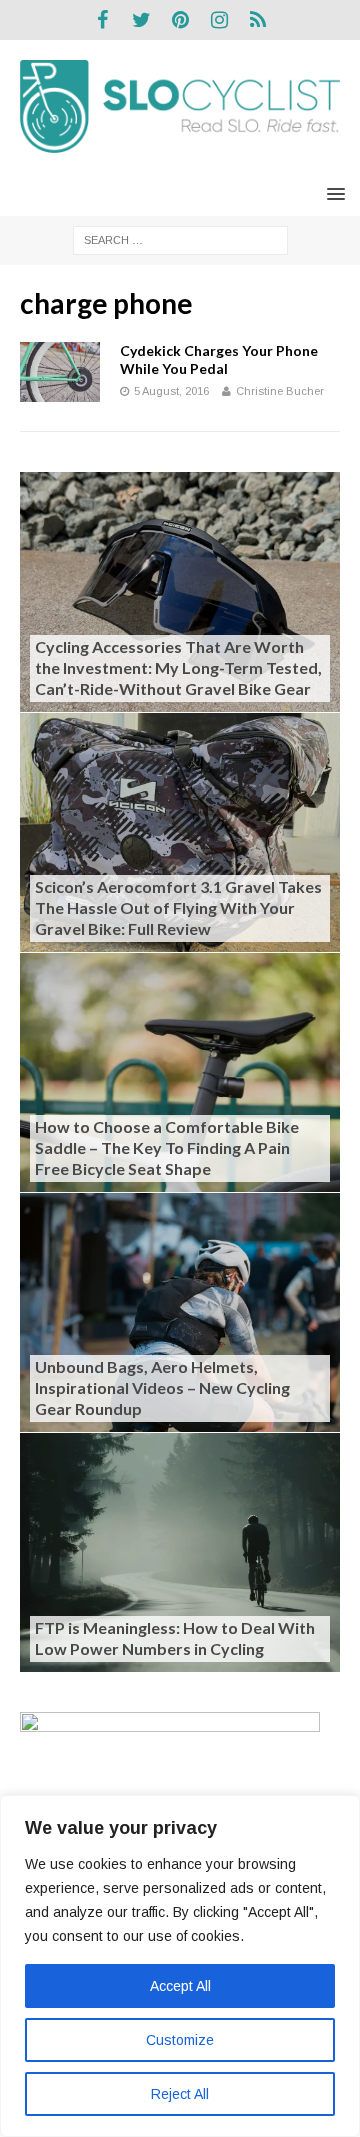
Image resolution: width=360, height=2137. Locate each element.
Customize (180, 2040)
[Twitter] (141, 20)
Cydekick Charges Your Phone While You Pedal (219, 359)
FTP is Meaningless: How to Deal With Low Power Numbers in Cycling (175, 1638)
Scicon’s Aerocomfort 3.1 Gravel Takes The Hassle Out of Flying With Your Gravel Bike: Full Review (178, 907)
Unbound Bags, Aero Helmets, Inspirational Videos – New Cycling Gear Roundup (162, 1387)
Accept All (180, 1986)
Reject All (180, 2094)
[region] (180, 1966)
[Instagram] (219, 20)
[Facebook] (102, 20)
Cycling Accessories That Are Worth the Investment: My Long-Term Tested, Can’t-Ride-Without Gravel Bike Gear (178, 667)
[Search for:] (180, 239)
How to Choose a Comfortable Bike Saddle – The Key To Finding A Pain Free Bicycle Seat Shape (167, 1147)
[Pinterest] (180, 20)
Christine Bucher (280, 391)
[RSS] (258, 20)
